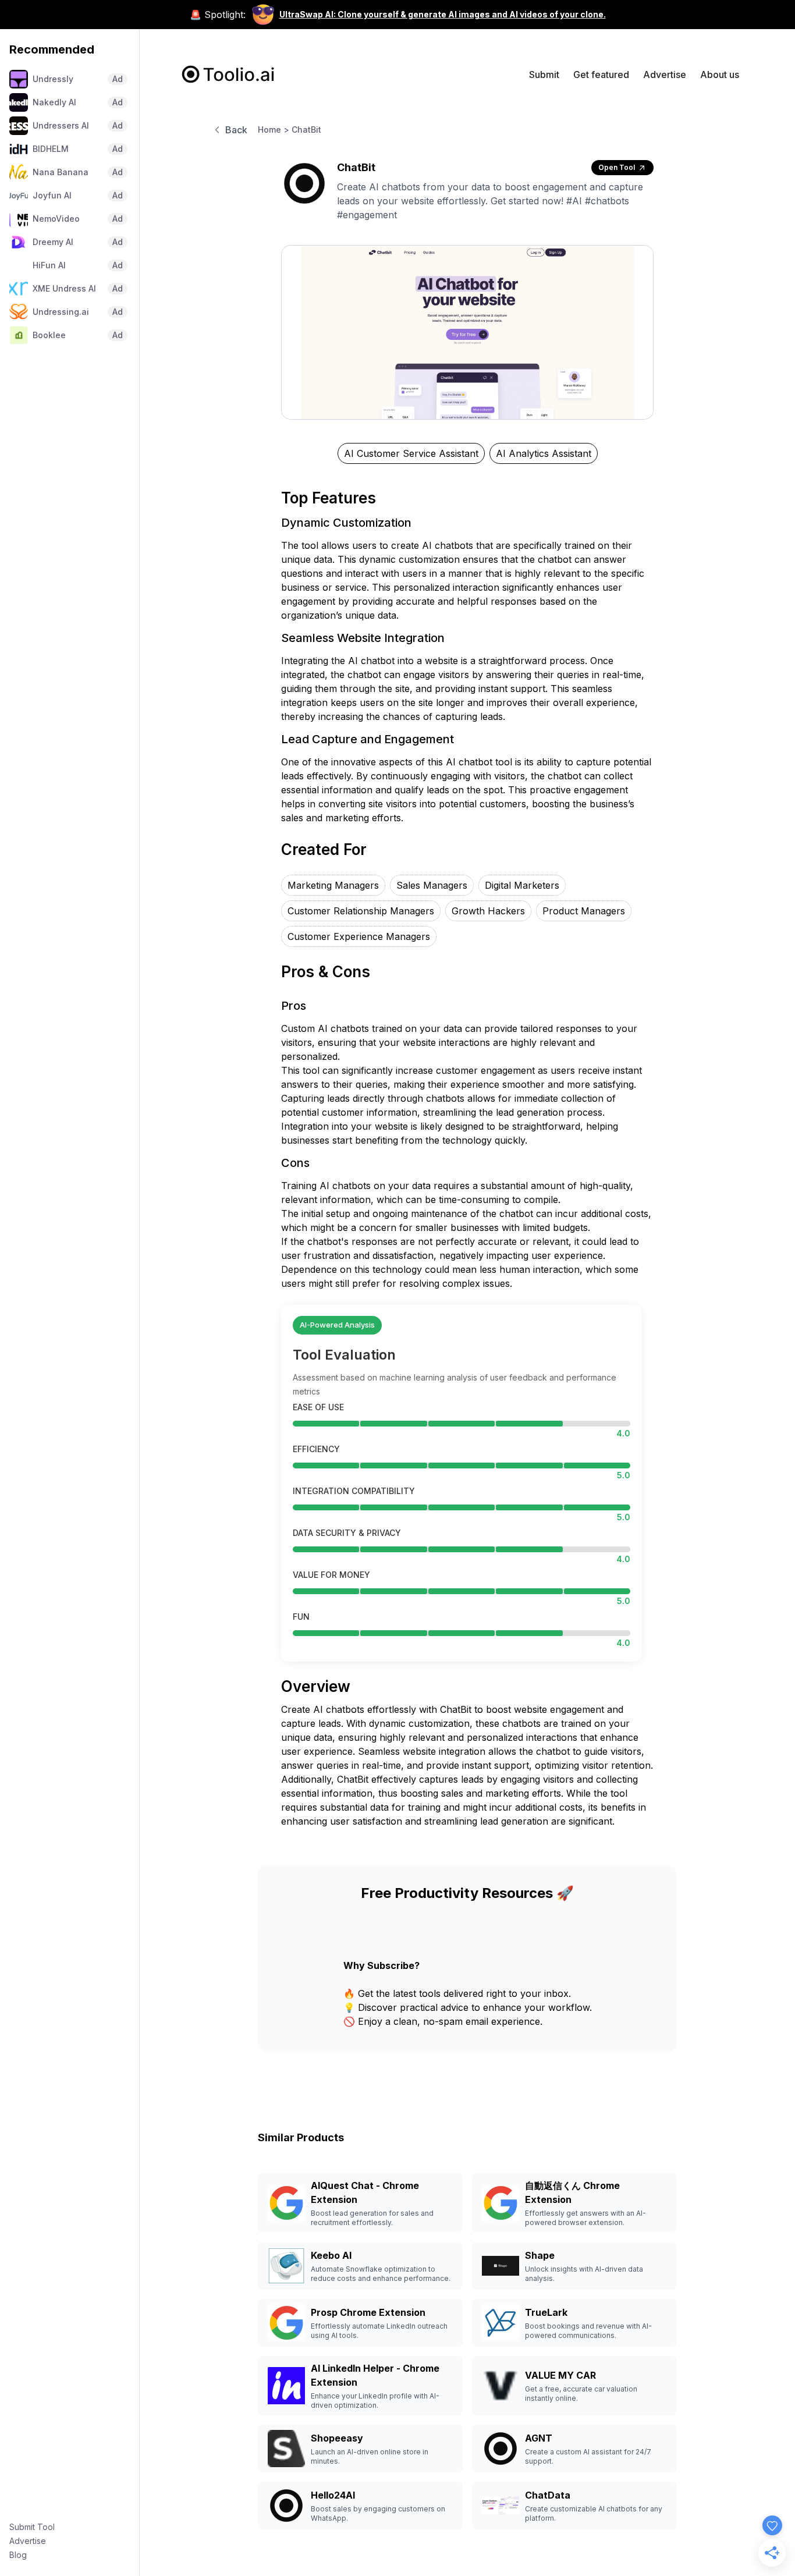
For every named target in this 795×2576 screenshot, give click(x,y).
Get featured (601, 74)
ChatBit (306, 129)
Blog (18, 2555)
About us (720, 74)
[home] (228, 74)
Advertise (28, 2541)
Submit (544, 74)
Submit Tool (32, 2527)
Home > (274, 129)
